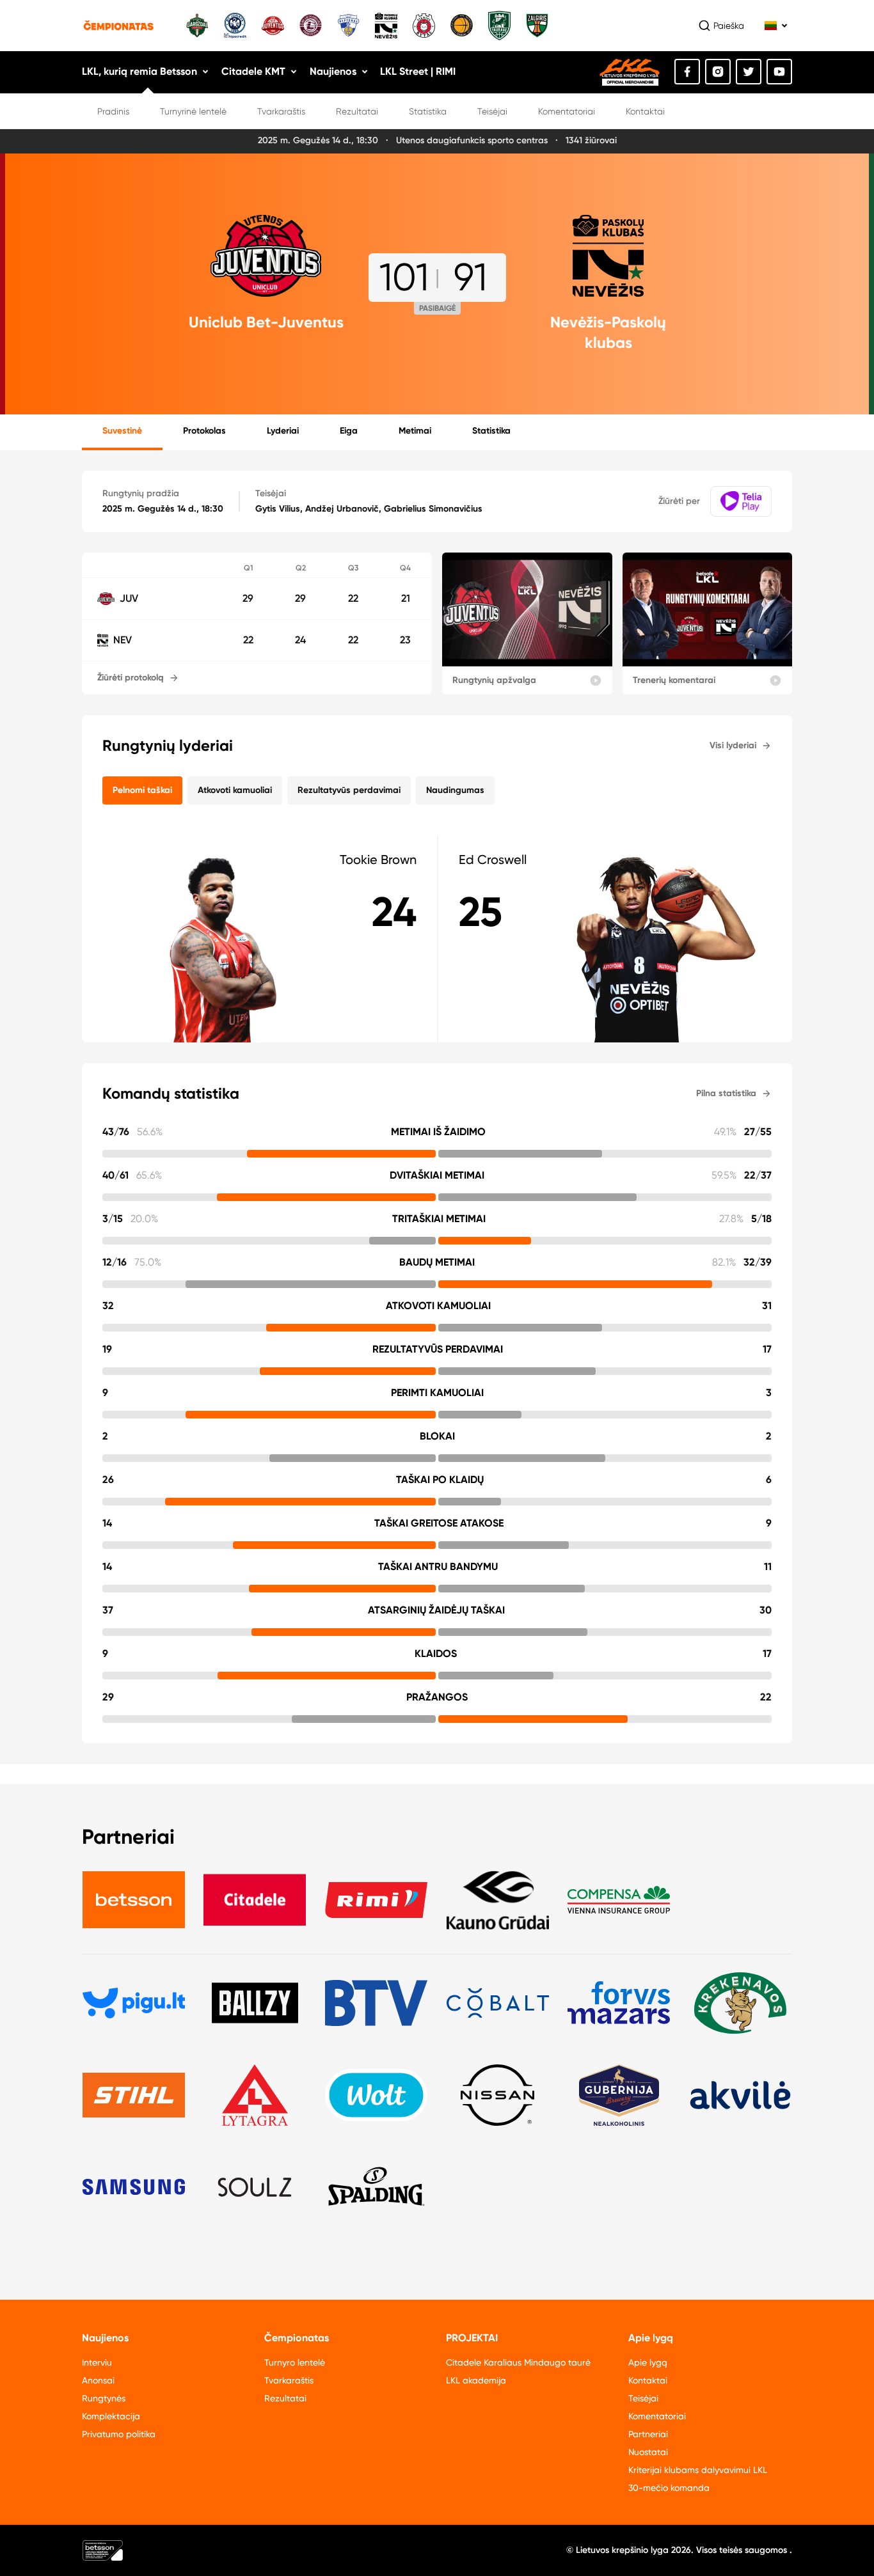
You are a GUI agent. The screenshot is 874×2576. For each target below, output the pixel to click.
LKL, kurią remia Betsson (139, 71)
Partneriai (648, 2434)
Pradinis (113, 111)
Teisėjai (492, 111)
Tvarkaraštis (281, 111)
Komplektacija (111, 2416)
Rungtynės (104, 2398)
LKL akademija (476, 2380)
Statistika (428, 111)
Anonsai (98, 2380)
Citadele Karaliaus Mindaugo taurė (518, 2362)
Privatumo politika (119, 2434)
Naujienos (333, 71)
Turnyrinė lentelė (193, 111)
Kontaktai (645, 111)
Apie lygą (648, 2362)
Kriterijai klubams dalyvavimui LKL (698, 2470)
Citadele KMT (253, 71)
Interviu (97, 2362)
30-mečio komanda (669, 2488)
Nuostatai (648, 2452)
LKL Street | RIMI (418, 71)
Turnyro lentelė (295, 2362)
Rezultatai (357, 111)
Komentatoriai (567, 111)
